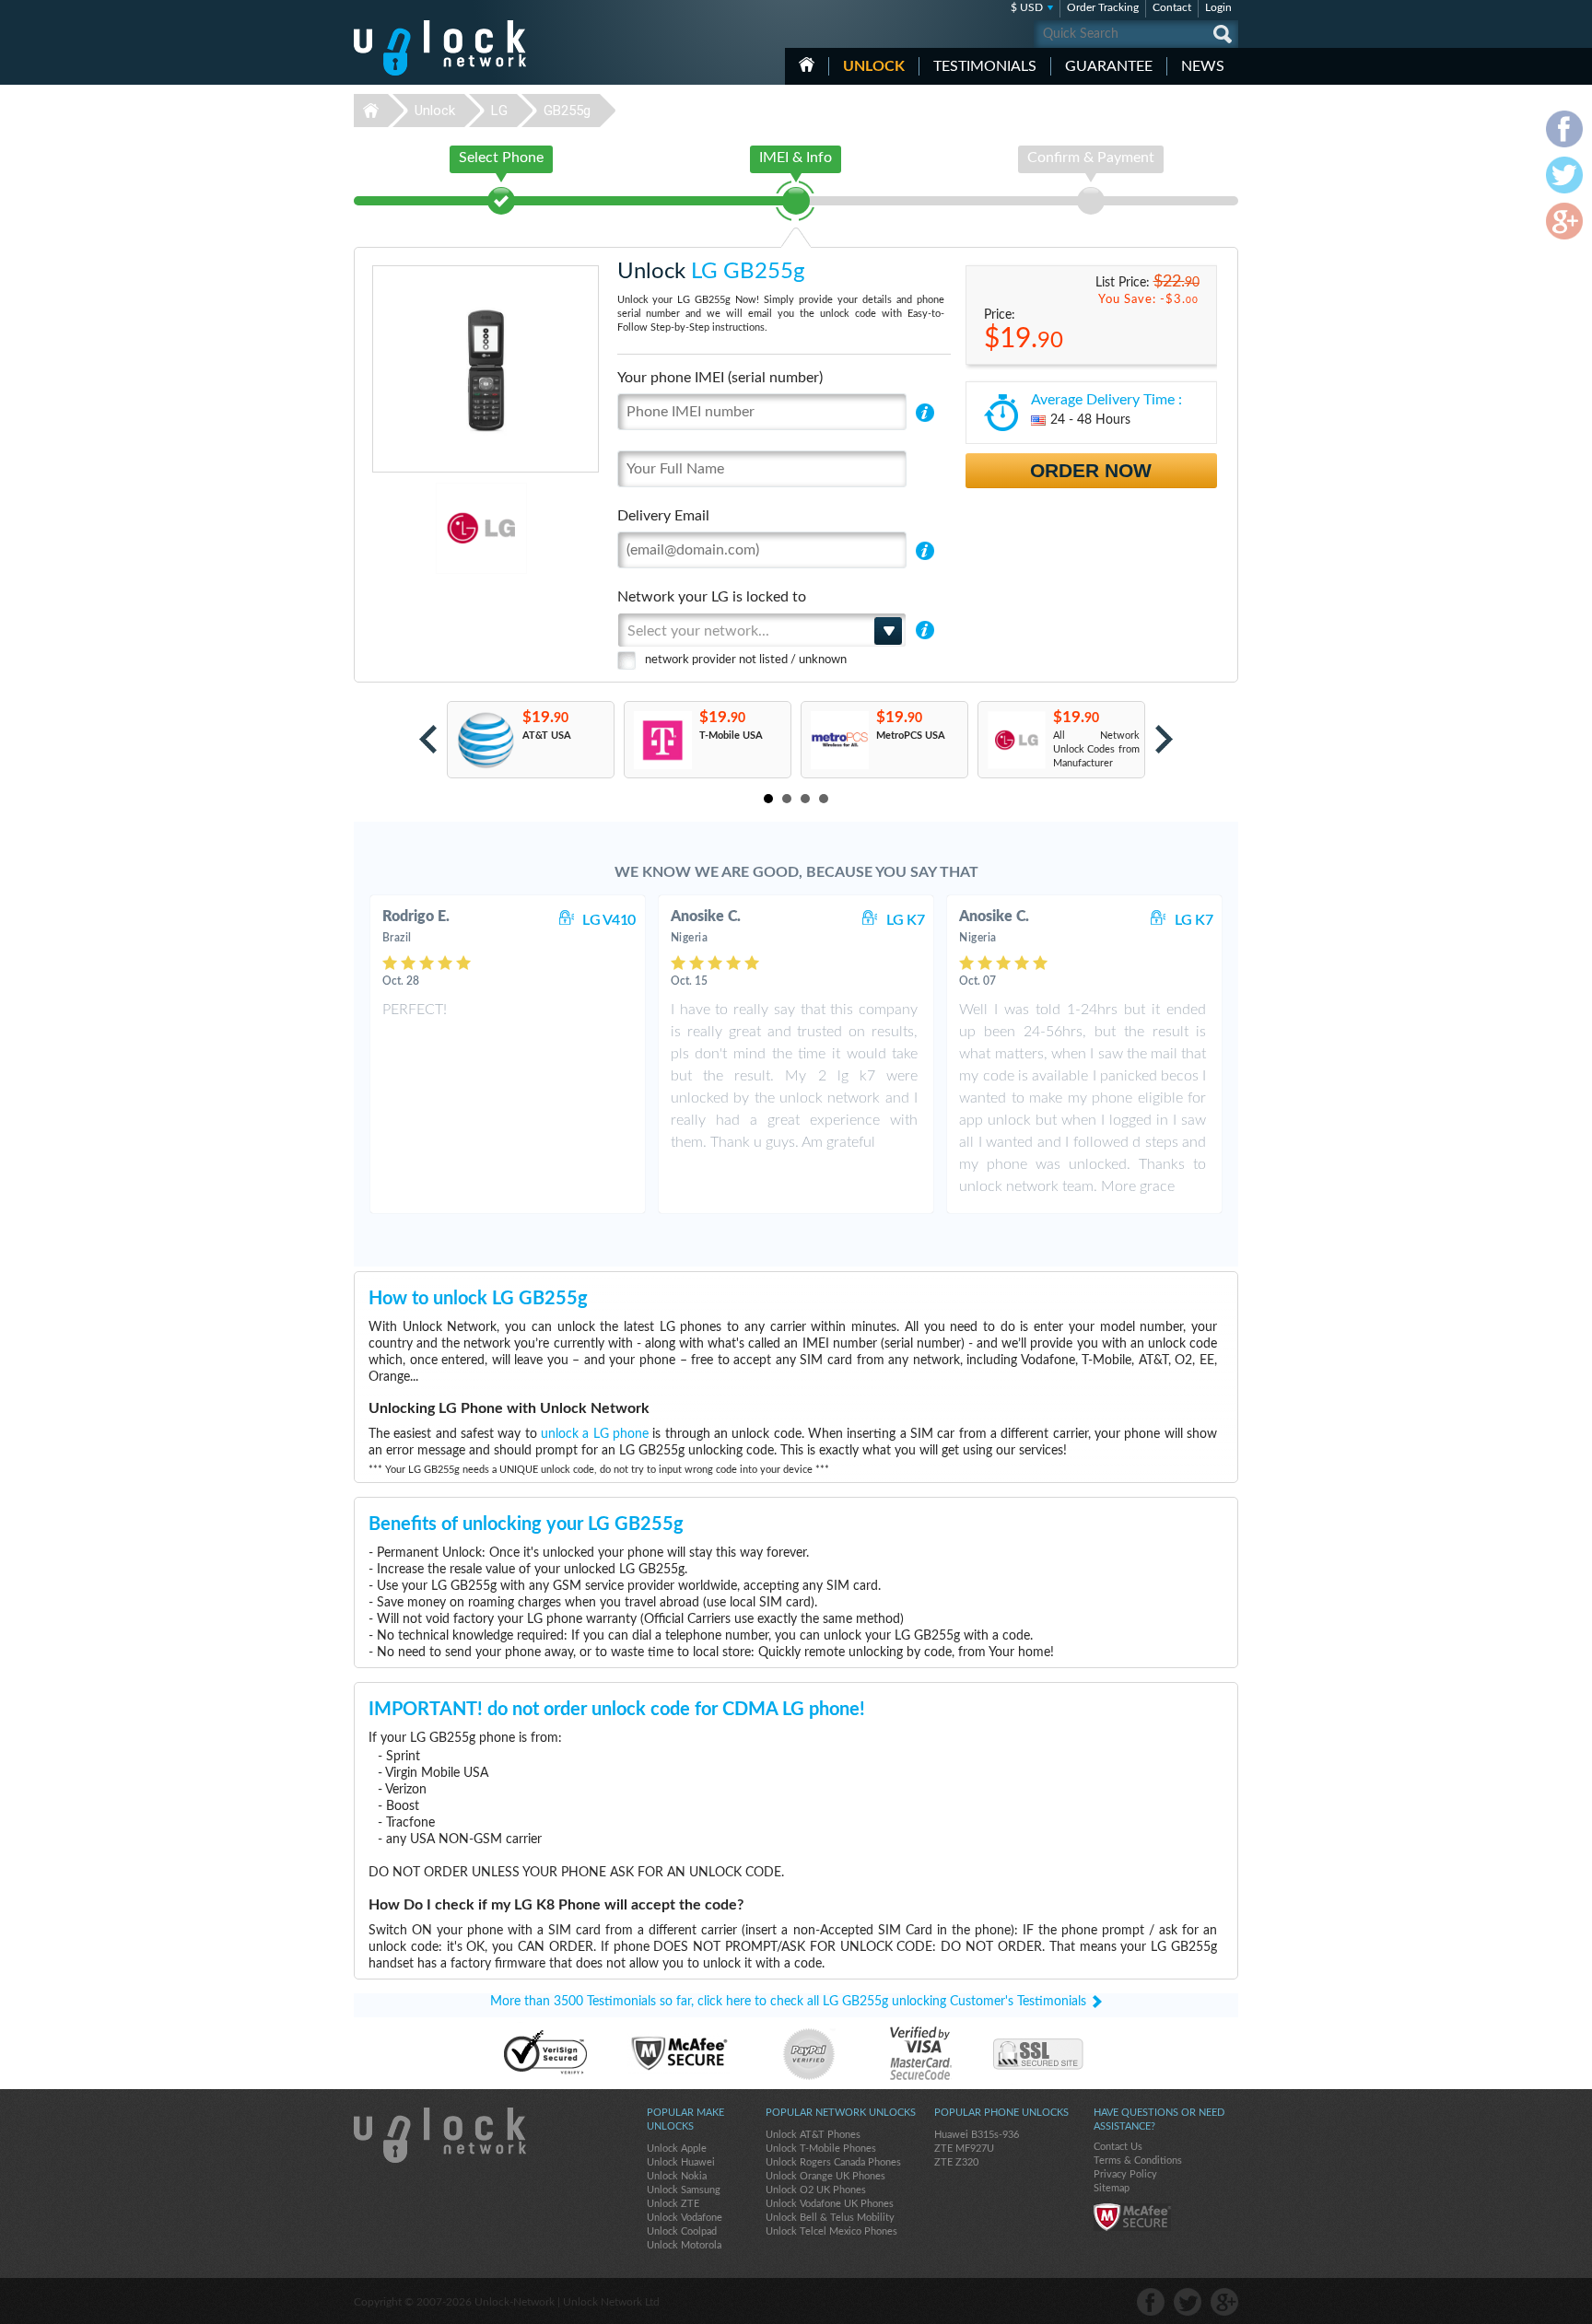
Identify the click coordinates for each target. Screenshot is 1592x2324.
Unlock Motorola (684, 2245)
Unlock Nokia (677, 2176)
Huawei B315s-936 (977, 2135)
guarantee (1109, 66)
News (1203, 66)
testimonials (985, 66)
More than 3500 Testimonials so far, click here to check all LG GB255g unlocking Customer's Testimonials (788, 2002)
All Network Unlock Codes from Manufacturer (1096, 749)
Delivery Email (663, 516)
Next (1164, 739)
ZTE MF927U (964, 2149)
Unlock (874, 66)
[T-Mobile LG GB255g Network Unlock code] (662, 740)
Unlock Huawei (681, 2162)
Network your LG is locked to (712, 597)
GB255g (567, 111)
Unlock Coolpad (682, 2231)
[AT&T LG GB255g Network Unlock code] (485, 740)
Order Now (1091, 470)
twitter (1188, 2302)
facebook (1151, 2302)
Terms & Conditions (1138, 2161)
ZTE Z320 (956, 2162)
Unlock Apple (677, 2149)
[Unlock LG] (418, 528)
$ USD (1027, 7)
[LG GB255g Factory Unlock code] (1016, 740)
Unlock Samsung (684, 2190)
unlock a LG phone (595, 1434)
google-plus (1224, 2302)
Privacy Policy (1125, 2174)
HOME (807, 64)
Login (1218, 7)
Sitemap (1112, 2188)
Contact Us (1118, 2147)
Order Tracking (1103, 7)
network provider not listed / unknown (746, 660)
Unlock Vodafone (685, 2218)
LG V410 (609, 920)
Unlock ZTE (673, 2204)
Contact (1172, 7)
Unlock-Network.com (440, 2135)
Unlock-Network (440, 48)
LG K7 (906, 920)
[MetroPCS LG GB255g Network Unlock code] (839, 740)
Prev (428, 739)
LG (499, 111)
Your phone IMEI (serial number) (720, 378)
